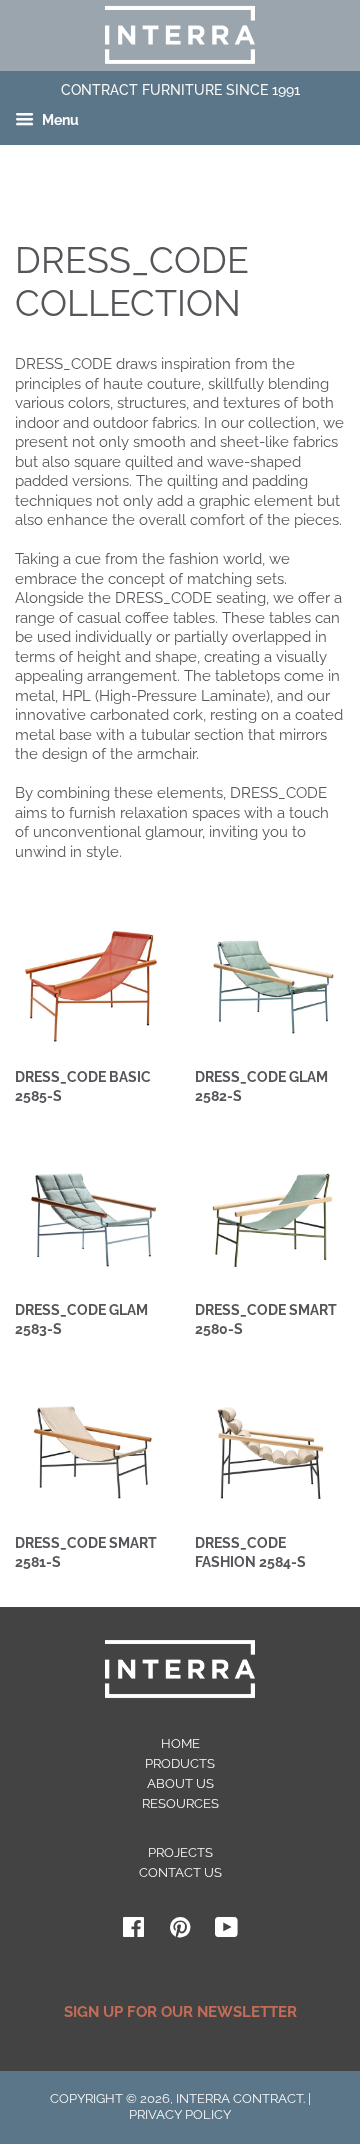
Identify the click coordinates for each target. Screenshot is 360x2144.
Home (180, 1743)
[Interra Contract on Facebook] (133, 1931)
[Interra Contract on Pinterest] (180, 1931)
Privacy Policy (180, 2114)
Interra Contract (239, 2098)
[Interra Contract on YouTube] (226, 1931)
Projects (180, 1852)
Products (180, 1763)
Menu (59, 121)
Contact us (180, 1872)
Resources (180, 1803)
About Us (180, 1783)
